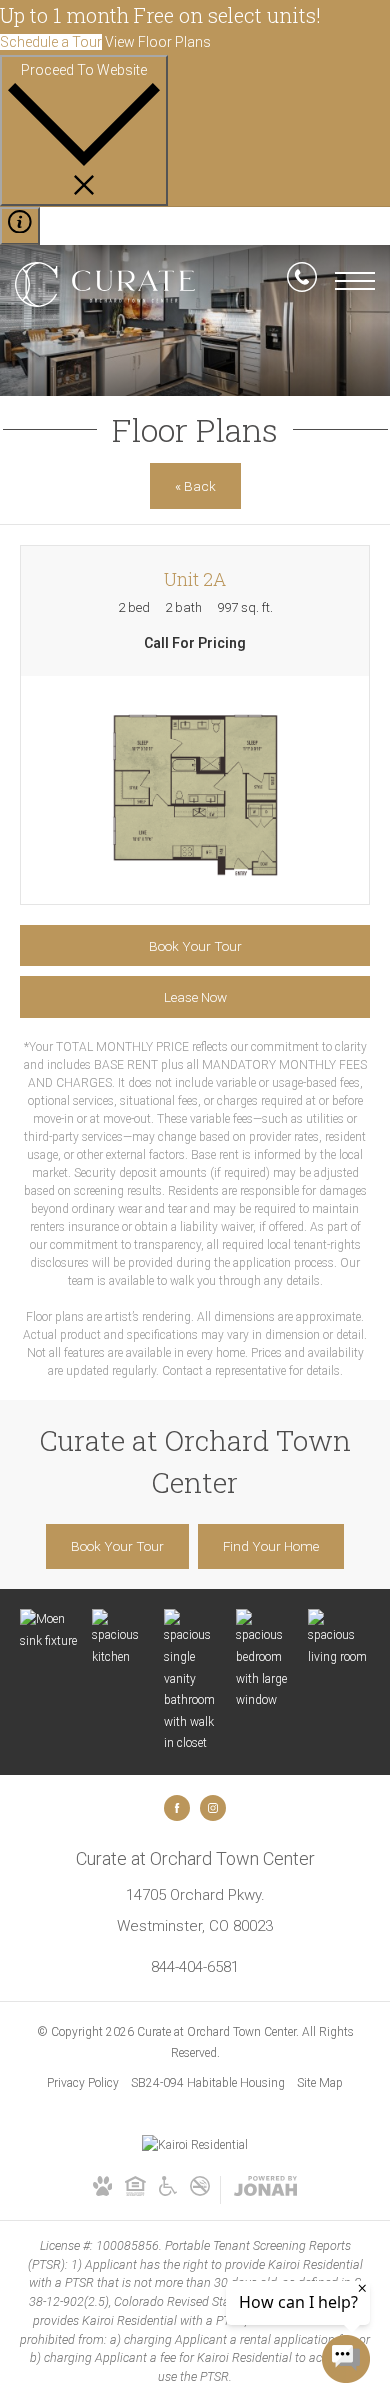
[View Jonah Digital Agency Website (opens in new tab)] (265, 2190)
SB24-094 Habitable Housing (208, 2083)
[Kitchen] (123, 1638)
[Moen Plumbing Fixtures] (51, 1630)
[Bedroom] (267, 1660)
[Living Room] (339, 1638)
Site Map (320, 2083)
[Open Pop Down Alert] (20, 226)
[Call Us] (302, 281)
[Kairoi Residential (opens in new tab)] (195, 2145)
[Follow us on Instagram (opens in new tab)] (213, 1808)
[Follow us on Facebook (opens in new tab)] (177, 1808)
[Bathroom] (195, 1682)
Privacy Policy (83, 2083)
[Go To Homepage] (105, 284)
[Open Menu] (355, 281)
